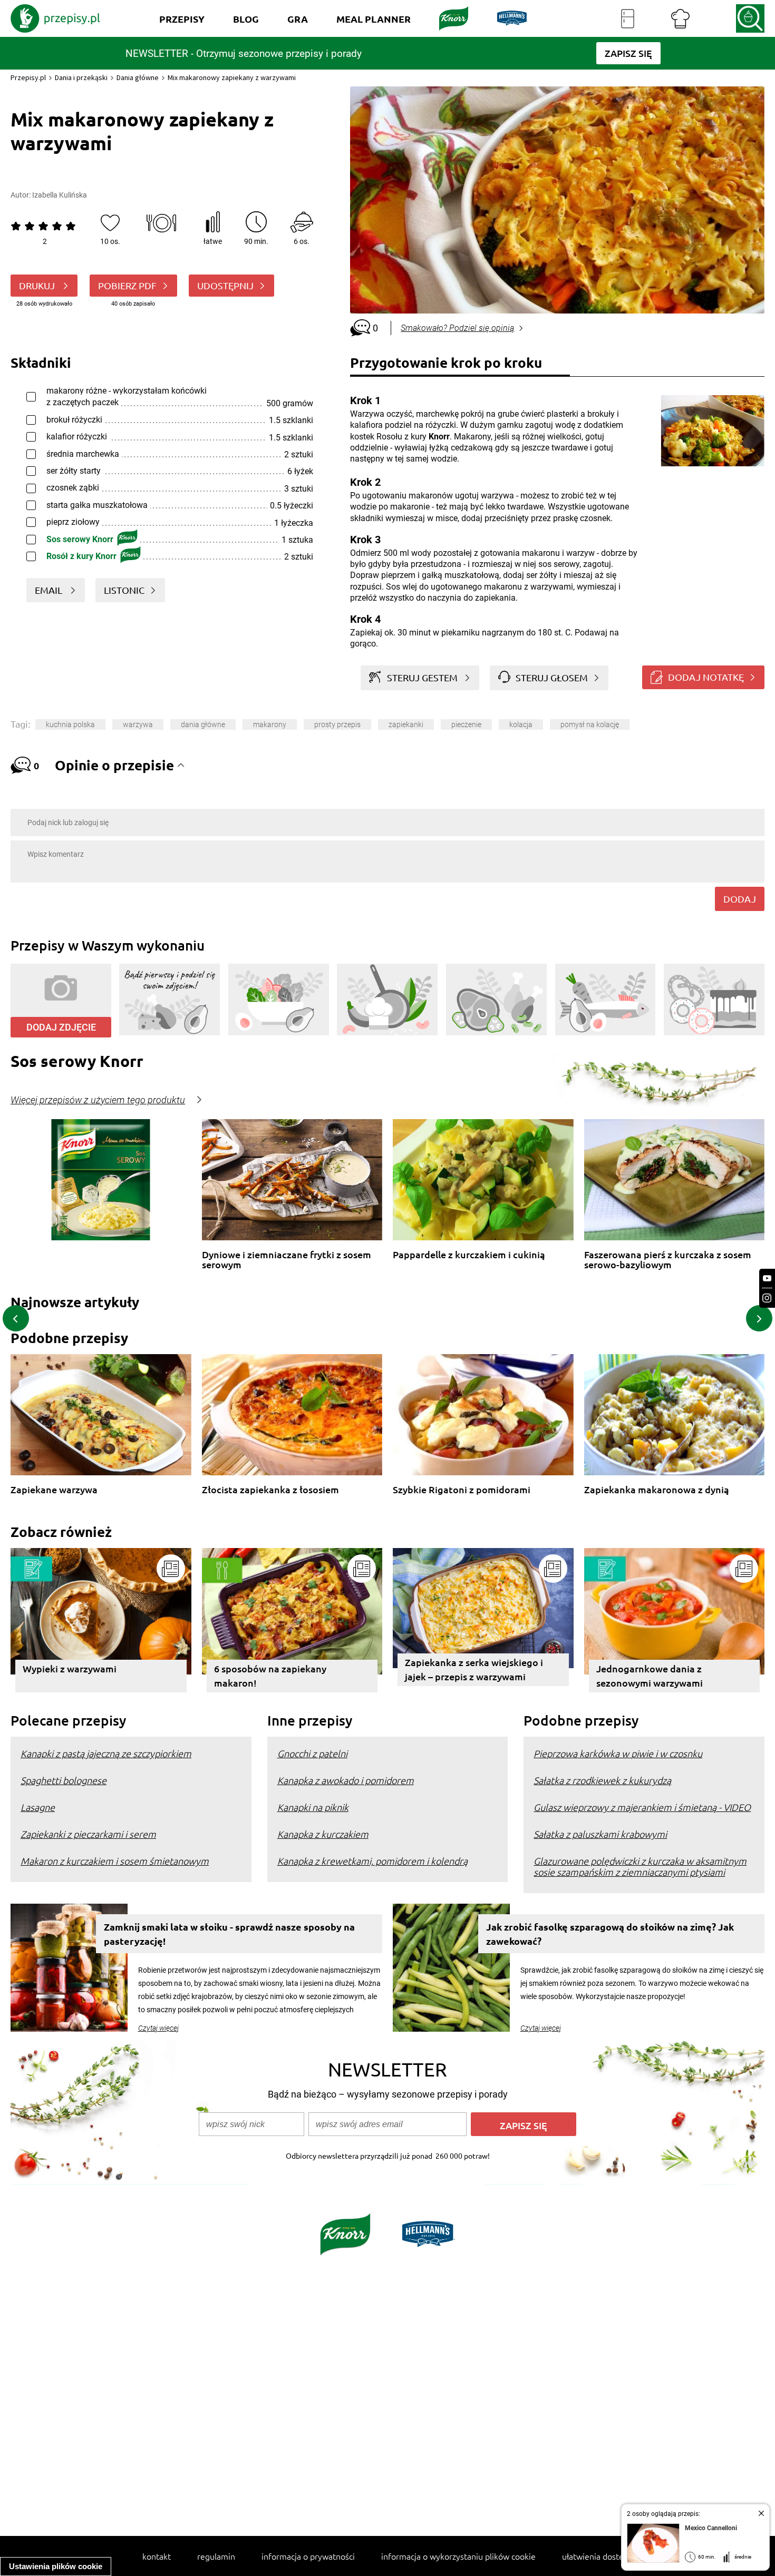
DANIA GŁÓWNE (203, 724)
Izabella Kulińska (60, 195)
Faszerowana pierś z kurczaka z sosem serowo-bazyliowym (668, 1260)
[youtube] (767, 1279)
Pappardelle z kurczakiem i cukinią (469, 1255)
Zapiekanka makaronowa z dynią (657, 1490)
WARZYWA (138, 724)
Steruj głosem (552, 677)
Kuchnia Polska (70, 724)
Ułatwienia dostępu (598, 2556)
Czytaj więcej (158, 2028)
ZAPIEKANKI (406, 724)
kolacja (521, 724)
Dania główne (138, 77)
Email (50, 590)
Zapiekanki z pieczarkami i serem (88, 1834)
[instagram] (767, 1298)
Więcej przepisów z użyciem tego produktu (98, 1100)
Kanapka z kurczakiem (323, 1834)
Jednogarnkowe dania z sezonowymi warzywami (650, 1676)
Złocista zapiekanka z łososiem (270, 1490)
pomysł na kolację (590, 724)
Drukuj (38, 285)
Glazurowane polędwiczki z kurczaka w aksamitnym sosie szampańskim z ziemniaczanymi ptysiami (640, 1866)
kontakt (157, 2556)
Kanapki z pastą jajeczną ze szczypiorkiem (106, 1753)
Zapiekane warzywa (54, 1490)
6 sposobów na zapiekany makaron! (270, 1676)
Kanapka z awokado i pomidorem (346, 1780)
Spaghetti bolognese (64, 1780)
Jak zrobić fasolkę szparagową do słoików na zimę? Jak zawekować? (610, 1934)
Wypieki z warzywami (70, 1668)
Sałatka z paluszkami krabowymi (600, 1834)
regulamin (216, 2556)
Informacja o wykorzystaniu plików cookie (458, 2556)
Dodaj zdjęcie (61, 1027)
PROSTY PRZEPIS (337, 724)
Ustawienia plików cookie (56, 2566)
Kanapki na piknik (313, 1807)
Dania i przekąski (81, 77)
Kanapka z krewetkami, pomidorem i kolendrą (372, 1861)
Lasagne (38, 1807)
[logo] (55, 18)
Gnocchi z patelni (312, 1753)
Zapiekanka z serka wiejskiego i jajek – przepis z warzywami (474, 1669)
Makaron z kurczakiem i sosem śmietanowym (115, 1861)
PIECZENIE (466, 724)
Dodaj (740, 899)
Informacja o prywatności (308, 2556)
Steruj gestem (422, 677)
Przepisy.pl (28, 77)
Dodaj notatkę (706, 677)
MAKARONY (270, 724)
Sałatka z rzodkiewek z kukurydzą (602, 1780)
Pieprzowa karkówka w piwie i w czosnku (618, 1753)
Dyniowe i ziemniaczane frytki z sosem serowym (287, 1260)
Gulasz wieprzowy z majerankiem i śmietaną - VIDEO (642, 1807)
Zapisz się (524, 2125)
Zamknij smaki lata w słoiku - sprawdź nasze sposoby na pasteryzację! (229, 1934)
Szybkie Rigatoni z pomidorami (462, 1490)
